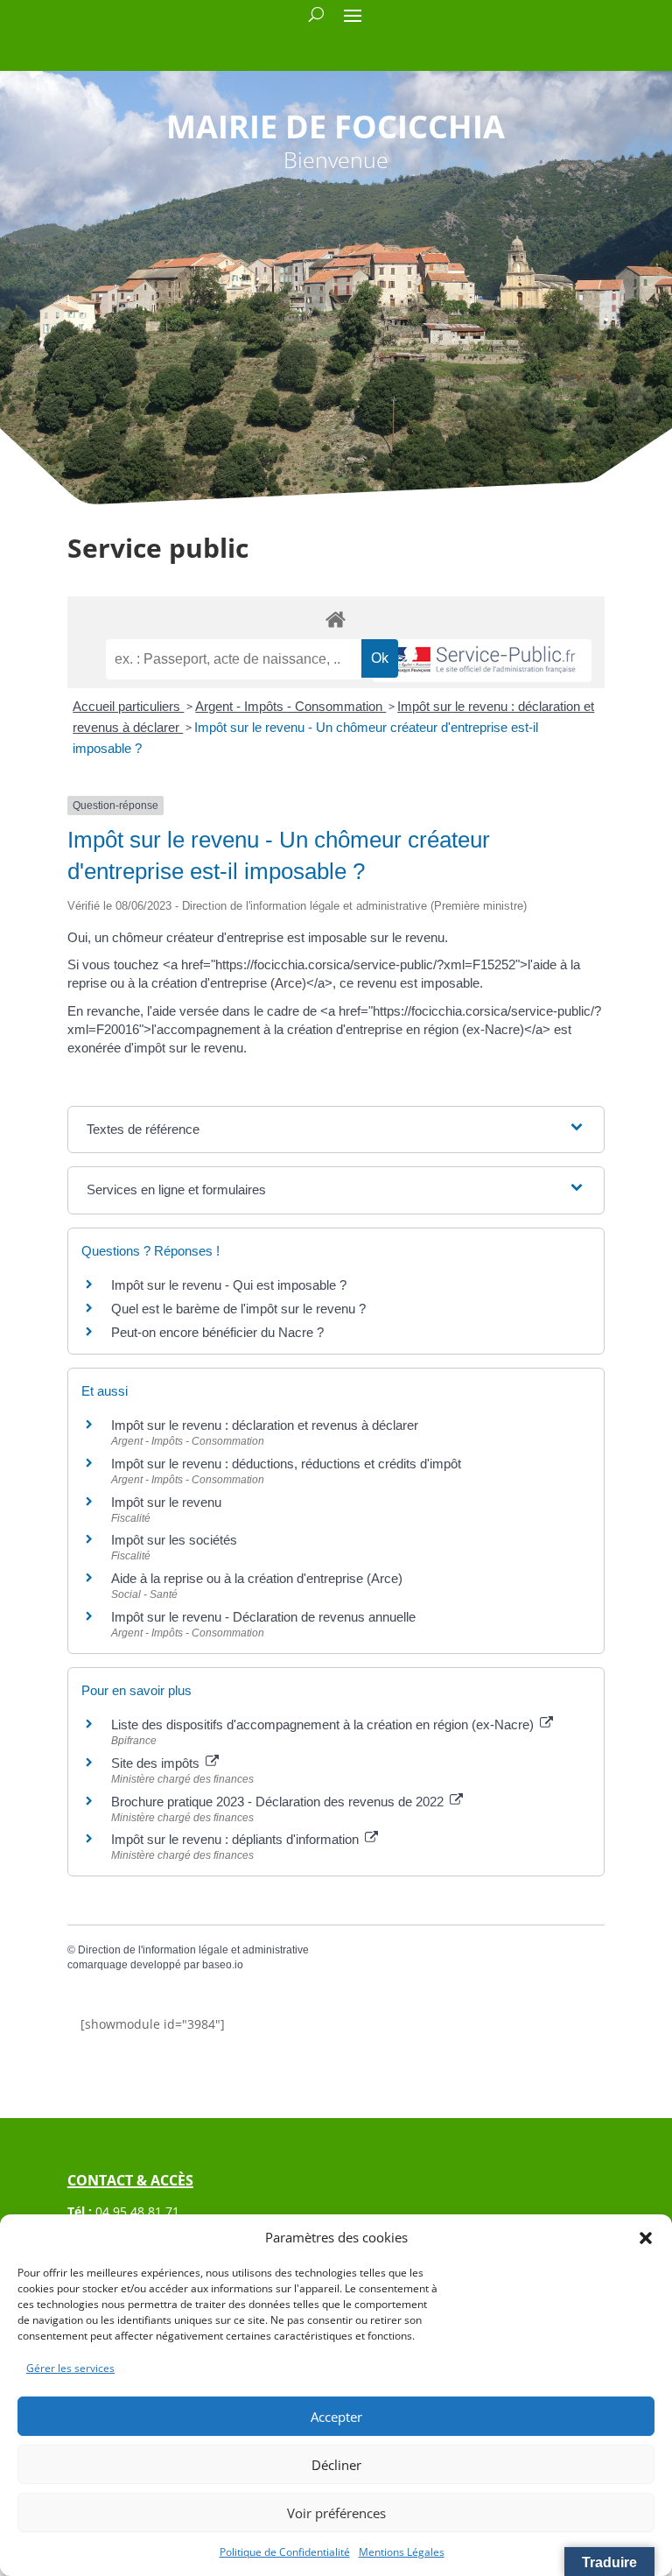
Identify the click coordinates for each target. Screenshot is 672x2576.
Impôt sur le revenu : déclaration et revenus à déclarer (265, 1425)
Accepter (336, 2417)
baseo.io (223, 1965)
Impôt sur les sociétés (174, 1540)
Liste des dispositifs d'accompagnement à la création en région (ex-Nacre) (324, 1724)
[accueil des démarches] (336, 619)
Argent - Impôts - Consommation (290, 706)
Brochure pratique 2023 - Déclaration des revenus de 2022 (279, 1802)
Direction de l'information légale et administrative (193, 1950)
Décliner (336, 2465)
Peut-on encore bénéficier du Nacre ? (217, 1332)
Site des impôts (157, 1763)
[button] (646, 2238)
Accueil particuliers (128, 706)
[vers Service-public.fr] (482, 661)
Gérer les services (70, 2368)
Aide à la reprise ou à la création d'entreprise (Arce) (257, 1578)
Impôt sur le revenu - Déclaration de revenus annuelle (263, 1617)
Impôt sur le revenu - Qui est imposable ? (229, 1285)
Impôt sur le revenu (166, 1502)
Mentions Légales (402, 2552)
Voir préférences (336, 2513)
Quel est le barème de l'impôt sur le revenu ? (238, 1309)
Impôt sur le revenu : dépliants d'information (237, 1839)
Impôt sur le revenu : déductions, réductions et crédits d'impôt (286, 1464)
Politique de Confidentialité (285, 2552)
